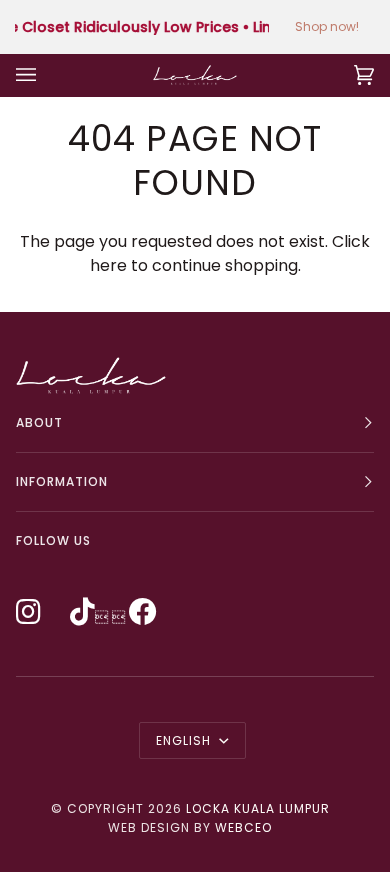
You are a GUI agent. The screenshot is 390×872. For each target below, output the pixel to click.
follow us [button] (53, 540)
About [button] (39, 422)
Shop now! (327, 26)
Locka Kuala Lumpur (258, 808)
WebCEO (243, 827)
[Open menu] (46, 75)
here (108, 265)
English (185, 740)
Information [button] (62, 481)
